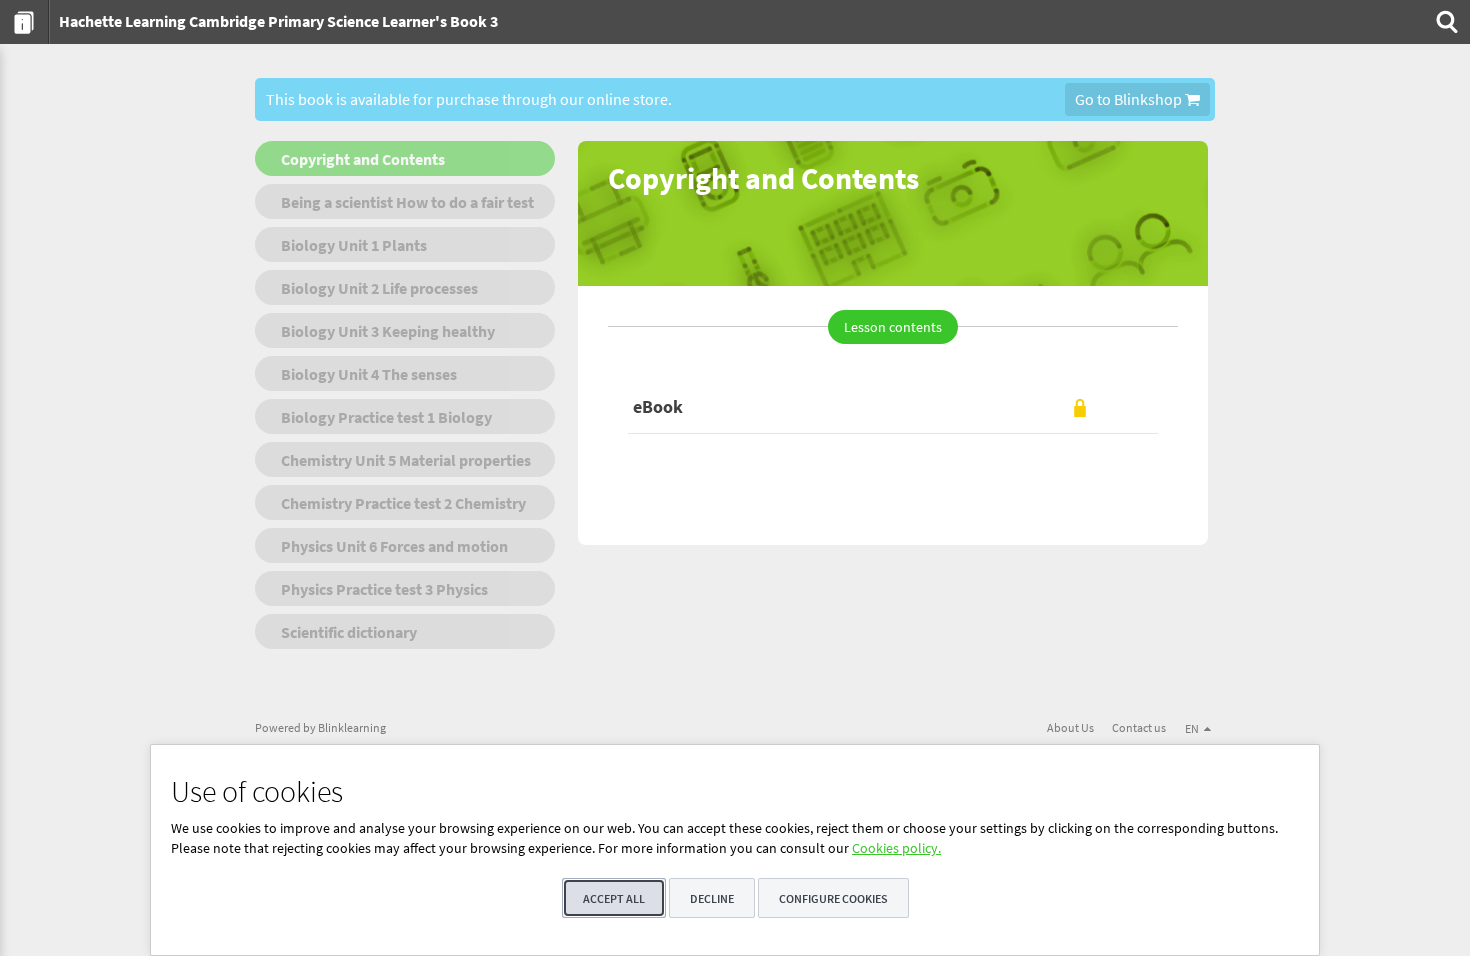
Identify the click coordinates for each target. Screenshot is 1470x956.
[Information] (24, 22)
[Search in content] (1445, 22)
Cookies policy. (896, 848)
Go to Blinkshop (1130, 99)
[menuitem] (24, 22)
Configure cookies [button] (833, 898)
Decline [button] (712, 898)
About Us (1070, 727)
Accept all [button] (614, 898)
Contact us (1139, 727)
